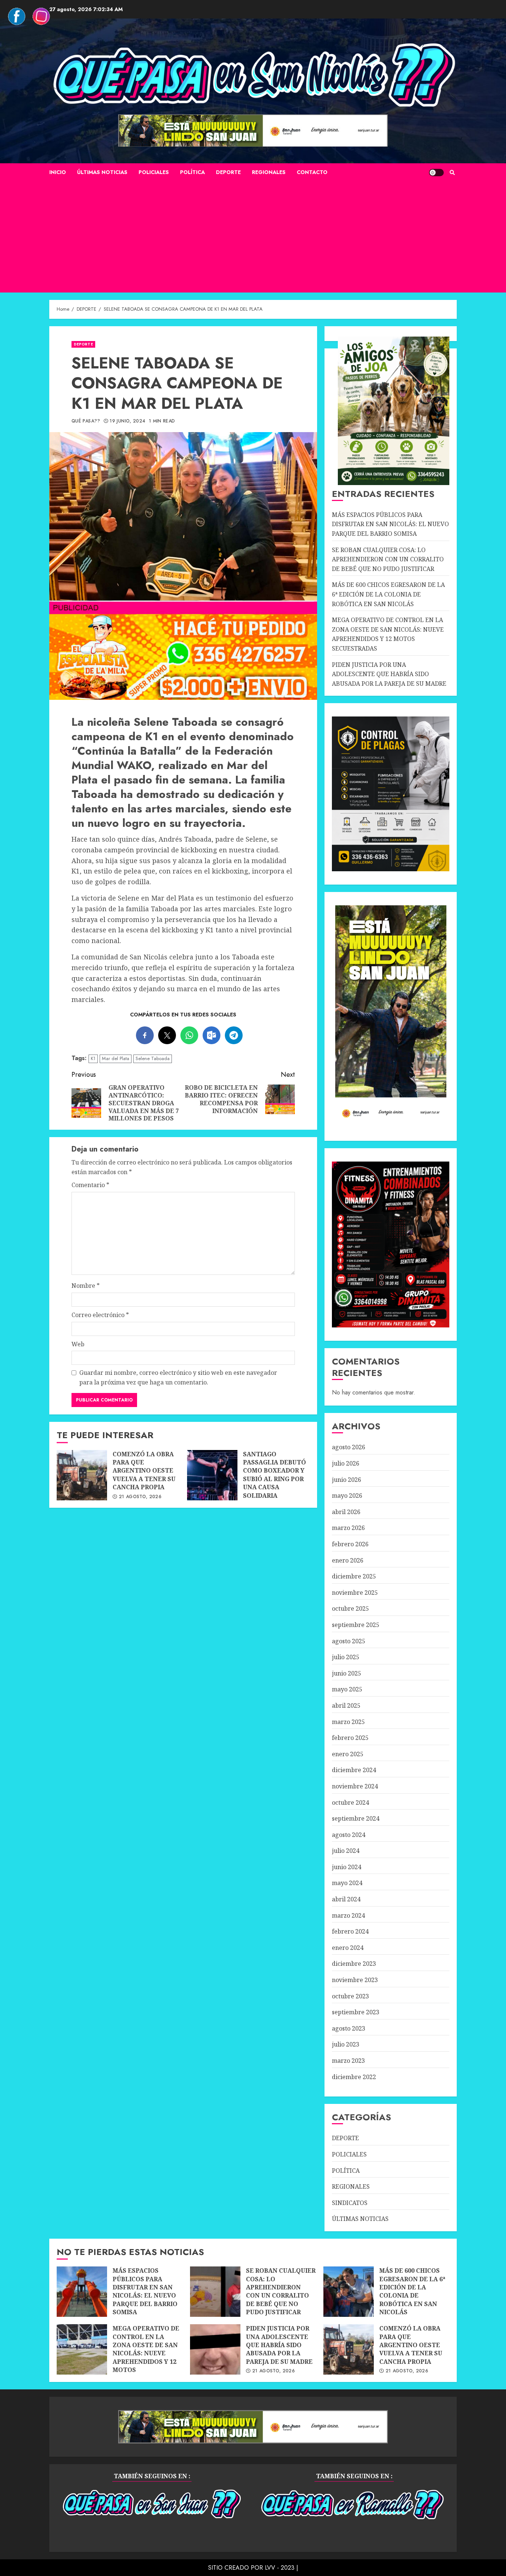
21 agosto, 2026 (140, 1497)
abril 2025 (346, 1705)
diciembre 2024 (354, 1770)
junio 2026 (347, 1480)
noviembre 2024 (355, 1786)
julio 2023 (346, 2044)
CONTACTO (312, 172)
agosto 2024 (349, 1835)
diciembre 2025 (354, 1576)
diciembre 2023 (354, 1964)
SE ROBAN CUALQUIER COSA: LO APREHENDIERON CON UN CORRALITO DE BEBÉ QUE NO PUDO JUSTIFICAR (388, 559)
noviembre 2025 (355, 1593)
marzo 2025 (348, 1722)
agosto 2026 (349, 1447)
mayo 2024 (347, 1883)
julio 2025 (346, 1657)
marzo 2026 (348, 1528)
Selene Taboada (153, 1058)
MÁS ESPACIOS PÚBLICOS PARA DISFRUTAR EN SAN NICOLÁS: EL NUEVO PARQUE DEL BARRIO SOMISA (390, 524)
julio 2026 (346, 1463)
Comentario (90, 1185)
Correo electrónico (100, 1315)
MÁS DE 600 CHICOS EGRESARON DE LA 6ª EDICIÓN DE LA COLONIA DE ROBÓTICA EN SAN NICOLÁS (388, 594)
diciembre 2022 (354, 2077)
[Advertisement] (253, 237)
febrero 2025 (350, 1738)
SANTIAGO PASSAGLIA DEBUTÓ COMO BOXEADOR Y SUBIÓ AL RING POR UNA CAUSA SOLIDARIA (212, 1475)
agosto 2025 (349, 1641)
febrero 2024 (350, 1931)
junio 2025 (347, 1673)
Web (78, 1344)
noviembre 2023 (355, 1980)
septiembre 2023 (356, 2012)
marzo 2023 (348, 2061)
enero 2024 (348, 1948)
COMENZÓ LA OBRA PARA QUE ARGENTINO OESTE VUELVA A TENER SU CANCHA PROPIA (82, 1475)
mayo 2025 (347, 1689)
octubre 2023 (350, 1996)
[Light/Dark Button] (436, 173)
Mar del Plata (116, 1058)
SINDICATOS (350, 2203)
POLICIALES (154, 172)
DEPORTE (228, 172)
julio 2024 (346, 1851)
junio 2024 (347, 1867)
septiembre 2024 (356, 1818)
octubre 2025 (350, 1608)
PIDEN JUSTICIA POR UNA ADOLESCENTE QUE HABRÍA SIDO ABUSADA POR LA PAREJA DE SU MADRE (389, 674)
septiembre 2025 (356, 1625)
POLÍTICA (192, 172)
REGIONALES (269, 172)
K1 (93, 1058)
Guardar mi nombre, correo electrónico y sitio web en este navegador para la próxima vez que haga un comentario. (178, 1377)
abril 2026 (346, 1512)
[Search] (452, 173)
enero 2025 (348, 1754)
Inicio (58, 172)
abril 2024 (346, 1899)
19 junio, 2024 (127, 421)
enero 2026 (348, 1560)
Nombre (86, 1286)
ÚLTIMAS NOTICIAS (102, 172)
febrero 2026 (350, 1544)
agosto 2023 (349, 2028)
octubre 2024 (350, 1802)
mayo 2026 (347, 1496)
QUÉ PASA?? (86, 421)
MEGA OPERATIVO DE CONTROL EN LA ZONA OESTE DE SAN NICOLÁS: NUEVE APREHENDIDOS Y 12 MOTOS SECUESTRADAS (388, 634)
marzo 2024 (348, 1915)
